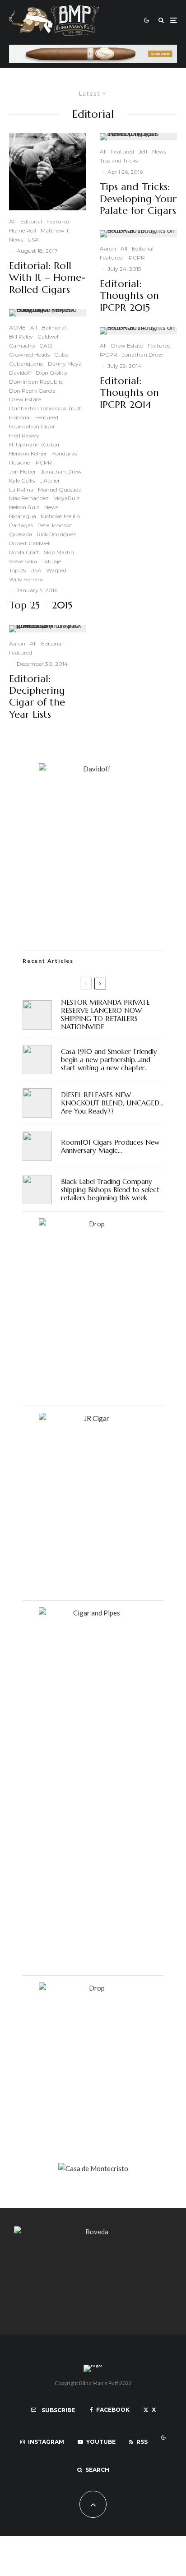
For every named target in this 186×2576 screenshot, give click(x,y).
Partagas (21, 525)
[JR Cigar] (93, 1418)
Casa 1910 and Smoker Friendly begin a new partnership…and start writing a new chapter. (109, 1060)
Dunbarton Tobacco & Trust (45, 408)
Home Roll (23, 230)
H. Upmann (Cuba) (34, 444)
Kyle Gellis (22, 480)
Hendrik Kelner (28, 453)
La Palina (21, 490)
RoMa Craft (24, 552)
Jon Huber (23, 471)
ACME (17, 327)
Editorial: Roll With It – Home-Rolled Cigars (47, 278)
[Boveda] (93, 2232)
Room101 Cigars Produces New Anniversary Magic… (110, 1146)
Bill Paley (21, 337)
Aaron (17, 643)
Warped (56, 570)
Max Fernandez (29, 498)
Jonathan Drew (61, 471)
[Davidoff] (93, 50)
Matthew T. (56, 230)
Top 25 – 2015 (41, 605)
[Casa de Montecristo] (93, 2168)
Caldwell (49, 337)
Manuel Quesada (60, 490)
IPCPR (43, 462)
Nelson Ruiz (24, 507)
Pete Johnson (55, 525)
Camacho (22, 346)
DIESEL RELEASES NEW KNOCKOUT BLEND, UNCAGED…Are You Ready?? (112, 1103)
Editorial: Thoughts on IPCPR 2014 (129, 393)
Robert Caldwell (30, 543)
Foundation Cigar (32, 426)
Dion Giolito (51, 373)
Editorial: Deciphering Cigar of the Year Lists (37, 697)
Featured (58, 221)
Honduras (64, 453)
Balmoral (54, 327)
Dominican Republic (36, 382)
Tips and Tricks (119, 160)
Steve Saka (23, 561)
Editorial (31, 221)
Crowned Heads (29, 355)
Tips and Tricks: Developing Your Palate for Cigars (138, 199)
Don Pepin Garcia (32, 391)
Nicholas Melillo (60, 516)
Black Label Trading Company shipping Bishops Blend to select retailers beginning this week (110, 1190)
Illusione (19, 462)
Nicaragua (23, 516)
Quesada (21, 534)
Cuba (61, 355)
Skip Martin (59, 552)
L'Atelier (50, 480)
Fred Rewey (24, 435)
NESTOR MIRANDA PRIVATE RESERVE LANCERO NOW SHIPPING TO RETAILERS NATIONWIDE (105, 1015)
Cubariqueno (26, 364)
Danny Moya (65, 364)
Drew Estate (25, 399)
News (16, 239)
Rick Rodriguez (56, 534)
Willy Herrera (26, 579)
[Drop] (93, 1224)
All (12, 221)
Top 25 (17, 570)
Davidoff (20, 373)
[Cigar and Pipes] (93, 1613)
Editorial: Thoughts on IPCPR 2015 (129, 296)
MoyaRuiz (67, 498)
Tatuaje (51, 561)
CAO (46, 346)
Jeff (143, 151)
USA (33, 239)
